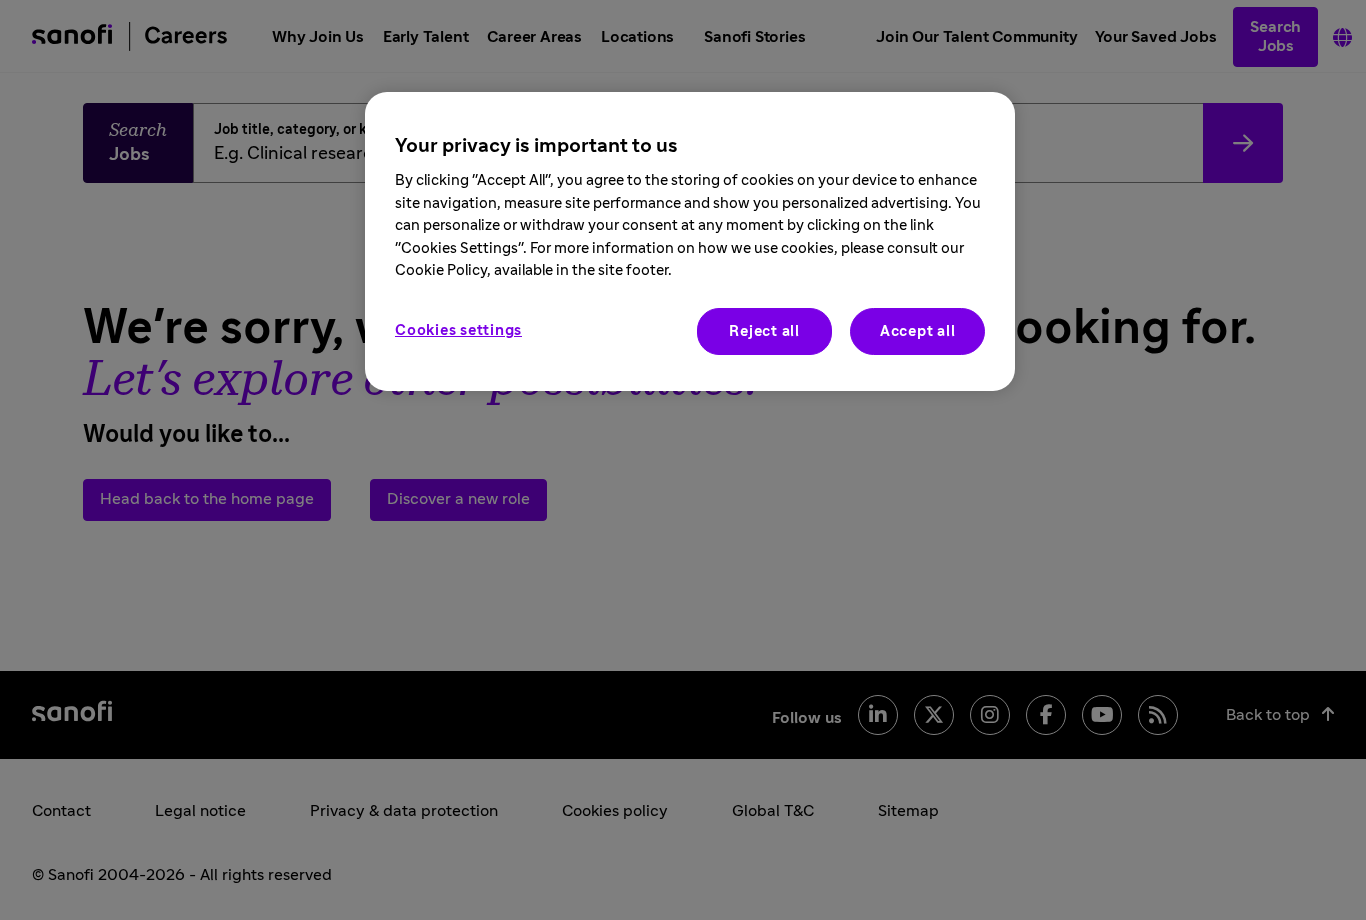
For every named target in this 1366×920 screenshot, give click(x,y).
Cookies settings (458, 330)
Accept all (918, 331)
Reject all (764, 331)
